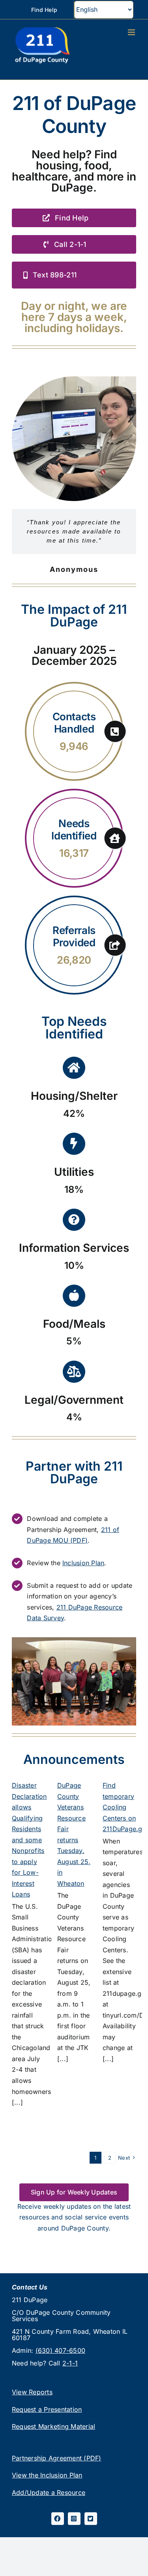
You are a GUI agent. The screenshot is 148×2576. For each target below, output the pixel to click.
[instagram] (74, 2519)
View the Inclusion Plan (47, 2475)
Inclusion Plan (83, 1563)
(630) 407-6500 (60, 2350)
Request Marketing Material (53, 2426)
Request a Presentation (47, 2409)
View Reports (32, 2392)
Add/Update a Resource (49, 2492)
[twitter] (91, 2519)
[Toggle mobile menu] (132, 32)
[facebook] (58, 2519)
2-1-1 (70, 2363)
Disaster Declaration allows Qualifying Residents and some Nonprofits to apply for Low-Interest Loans (29, 1840)
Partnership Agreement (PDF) (56, 2458)
